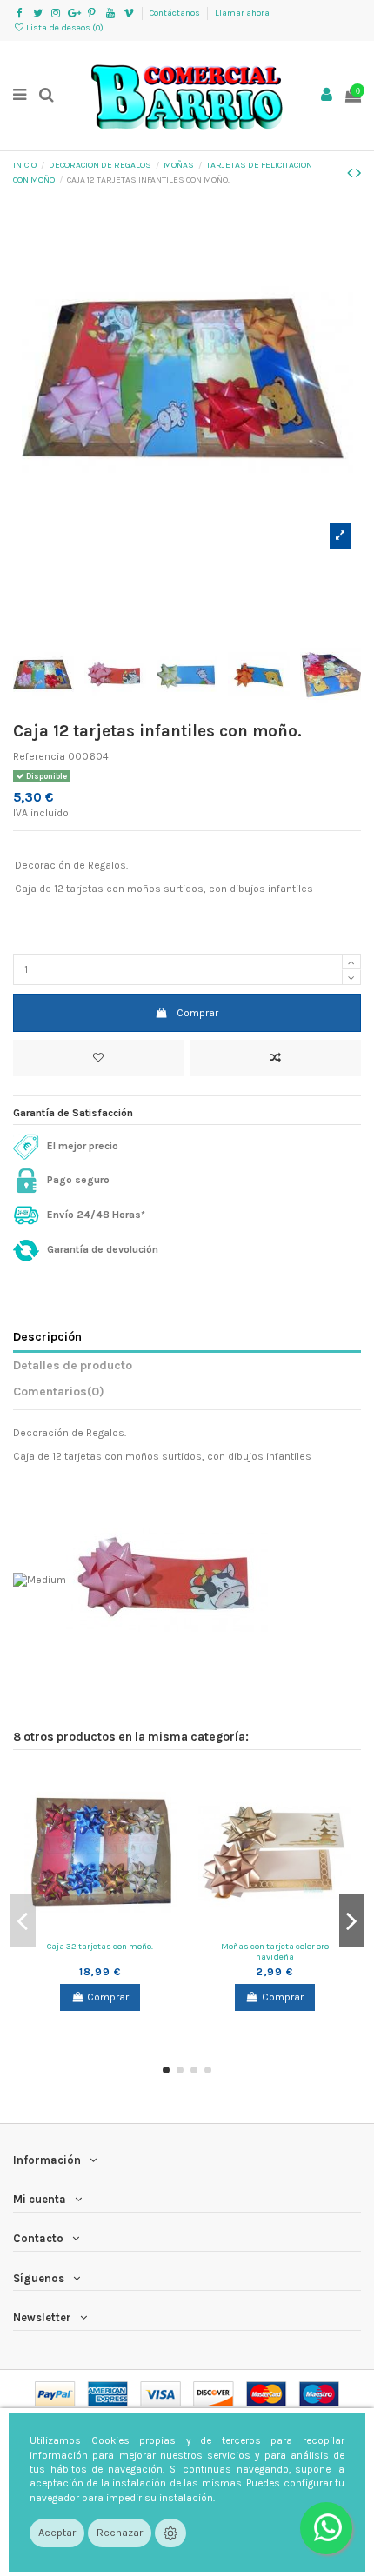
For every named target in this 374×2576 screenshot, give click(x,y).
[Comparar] (100, 1928)
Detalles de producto (73, 1365)
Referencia (39, 756)
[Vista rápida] (121, 1928)
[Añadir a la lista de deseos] (98, 1058)
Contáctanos (176, 13)
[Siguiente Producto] (358, 173)
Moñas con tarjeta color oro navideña (275, 1952)
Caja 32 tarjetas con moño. (100, 1947)
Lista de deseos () (64, 28)
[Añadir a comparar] (276, 1058)
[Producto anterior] (351, 173)
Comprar (197, 1013)
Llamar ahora (242, 13)
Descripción (47, 1336)
